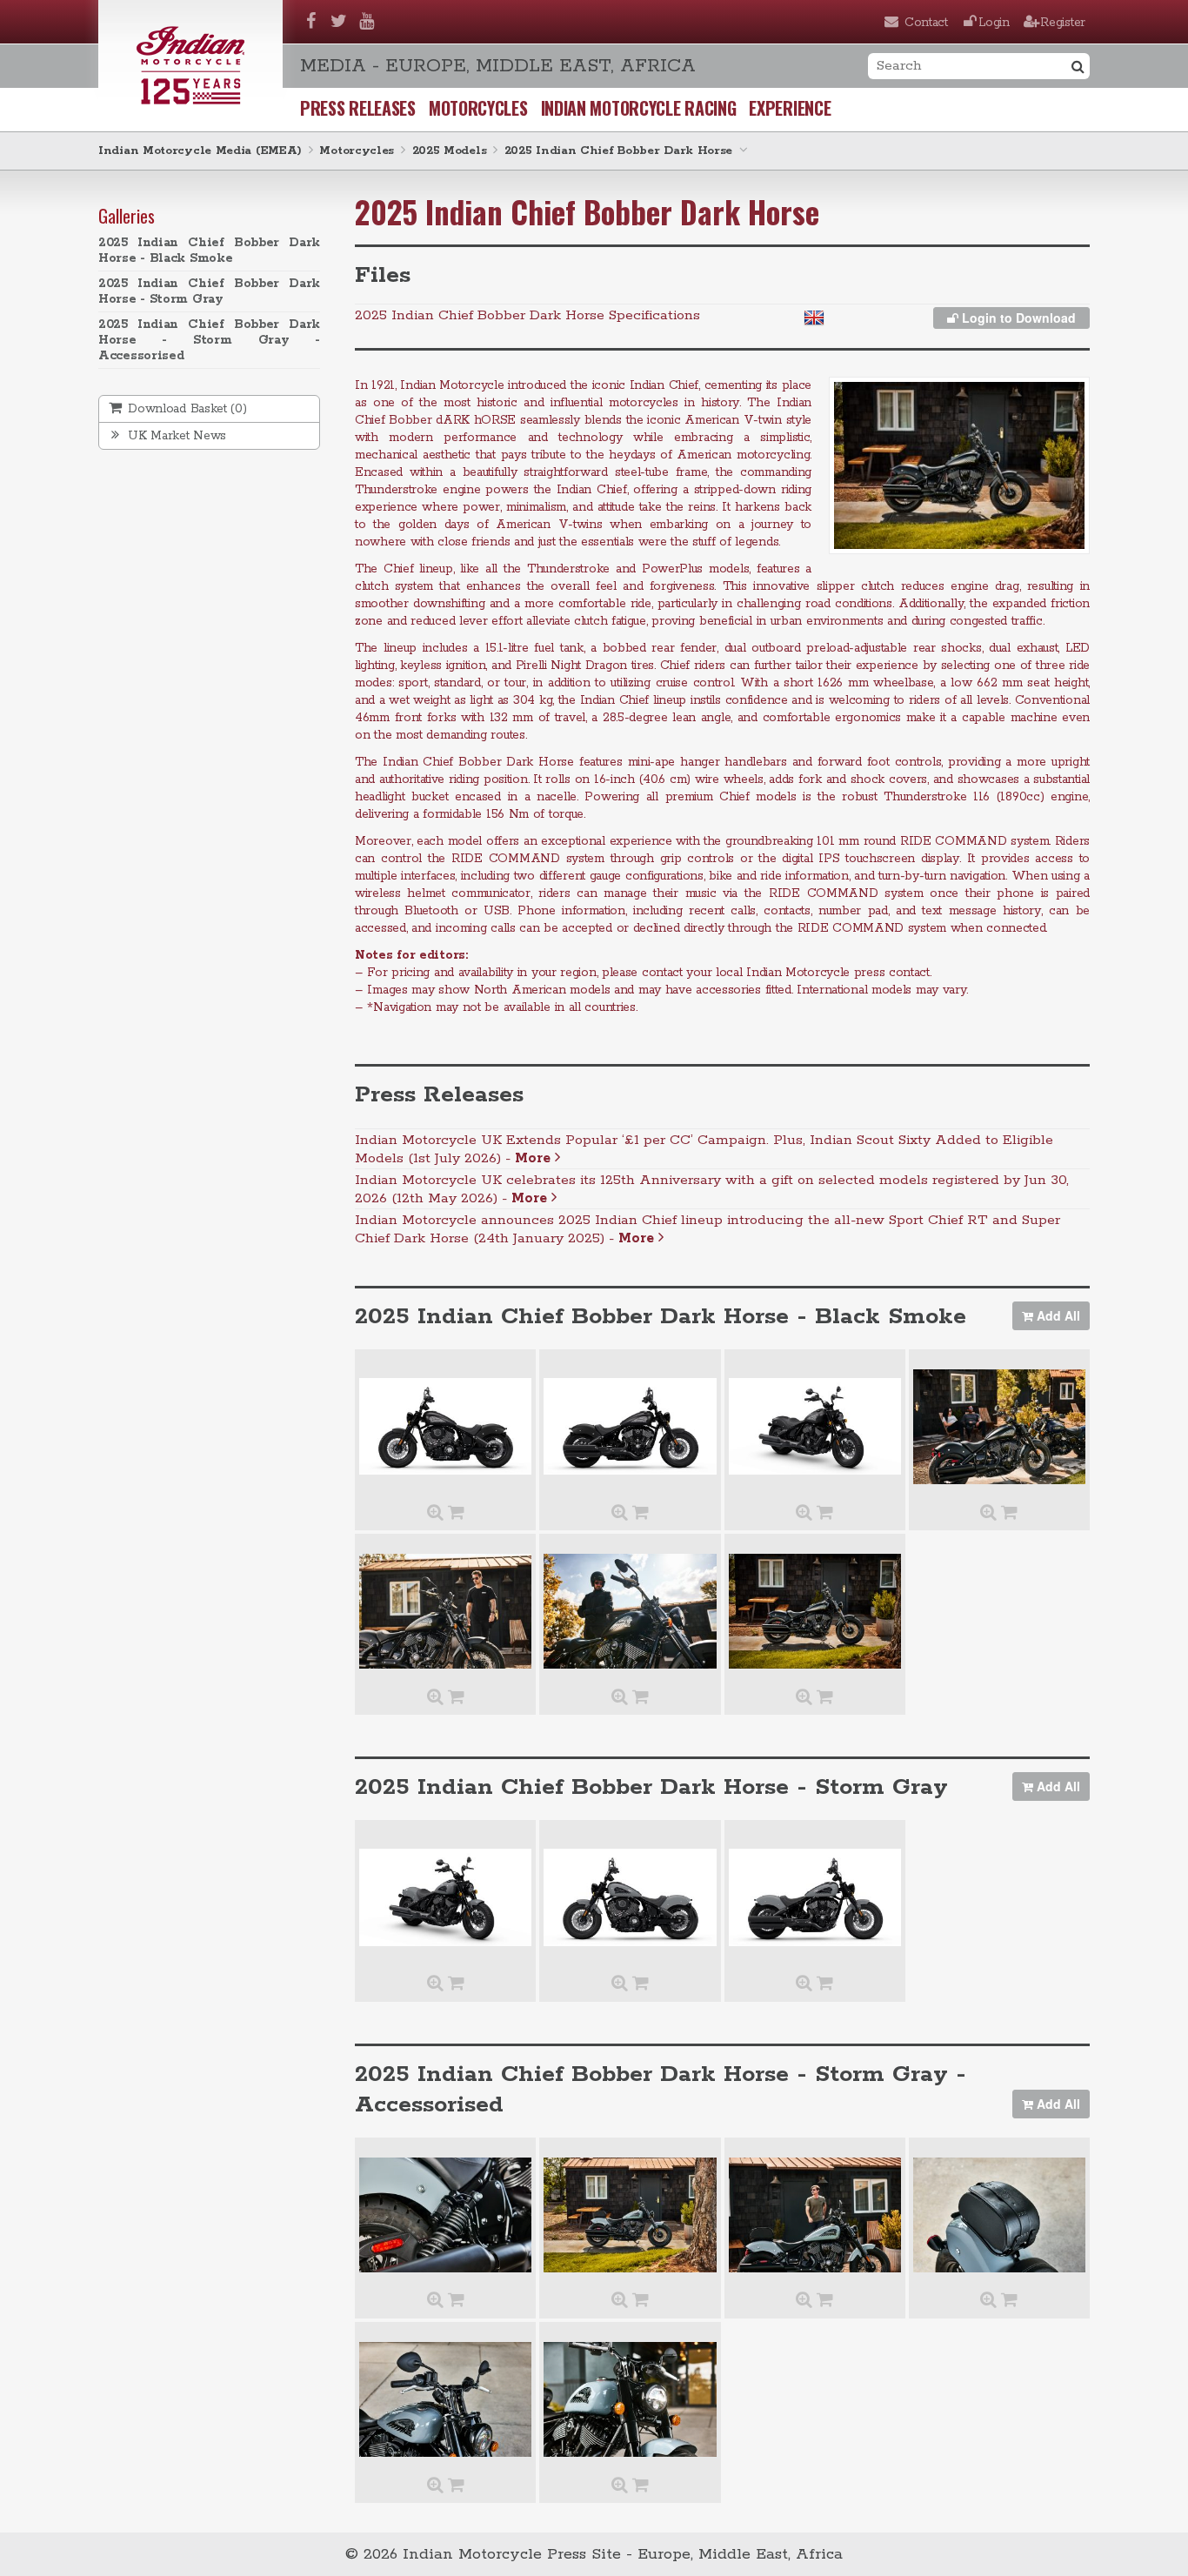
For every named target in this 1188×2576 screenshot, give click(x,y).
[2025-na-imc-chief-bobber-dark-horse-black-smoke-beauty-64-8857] (999, 1427)
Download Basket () (186, 409)
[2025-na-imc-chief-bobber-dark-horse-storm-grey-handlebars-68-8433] (445, 2399)
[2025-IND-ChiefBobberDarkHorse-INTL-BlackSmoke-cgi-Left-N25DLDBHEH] (445, 1427)
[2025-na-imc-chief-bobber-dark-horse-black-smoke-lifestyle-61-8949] (445, 1611)
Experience (790, 108)
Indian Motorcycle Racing (639, 108)
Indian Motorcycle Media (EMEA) (200, 151)
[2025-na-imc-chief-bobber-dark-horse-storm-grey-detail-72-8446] (999, 2215)
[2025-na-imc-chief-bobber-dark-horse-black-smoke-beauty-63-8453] (815, 1611)
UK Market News (176, 436)
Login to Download (1017, 318)
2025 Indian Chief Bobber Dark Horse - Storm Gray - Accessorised (209, 340)
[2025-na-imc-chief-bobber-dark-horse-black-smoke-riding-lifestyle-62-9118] (630, 1611)
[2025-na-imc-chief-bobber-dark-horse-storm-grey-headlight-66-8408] (630, 2399)
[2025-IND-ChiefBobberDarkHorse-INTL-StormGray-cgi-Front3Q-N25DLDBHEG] (445, 1897)
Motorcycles (478, 108)
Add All (1057, 1315)
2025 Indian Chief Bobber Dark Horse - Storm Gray (209, 291)
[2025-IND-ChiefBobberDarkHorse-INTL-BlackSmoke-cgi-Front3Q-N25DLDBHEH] (815, 1427)
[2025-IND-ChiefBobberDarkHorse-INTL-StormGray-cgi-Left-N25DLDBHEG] (630, 1897)
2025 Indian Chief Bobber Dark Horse (619, 151)
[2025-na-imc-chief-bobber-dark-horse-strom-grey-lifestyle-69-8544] (815, 2215)
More (535, 1158)
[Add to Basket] (456, 1514)
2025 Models (450, 151)
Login (994, 23)
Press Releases (358, 108)
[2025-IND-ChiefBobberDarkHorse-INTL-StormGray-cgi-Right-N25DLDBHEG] (815, 1897)
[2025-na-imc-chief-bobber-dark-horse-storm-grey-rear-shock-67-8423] (445, 2215)
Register (1063, 23)
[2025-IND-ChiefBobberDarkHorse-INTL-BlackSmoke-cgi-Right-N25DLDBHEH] (630, 1427)
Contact (926, 23)
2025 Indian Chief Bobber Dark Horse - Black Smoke (209, 251)
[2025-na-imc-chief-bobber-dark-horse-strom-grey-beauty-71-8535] (630, 2215)
